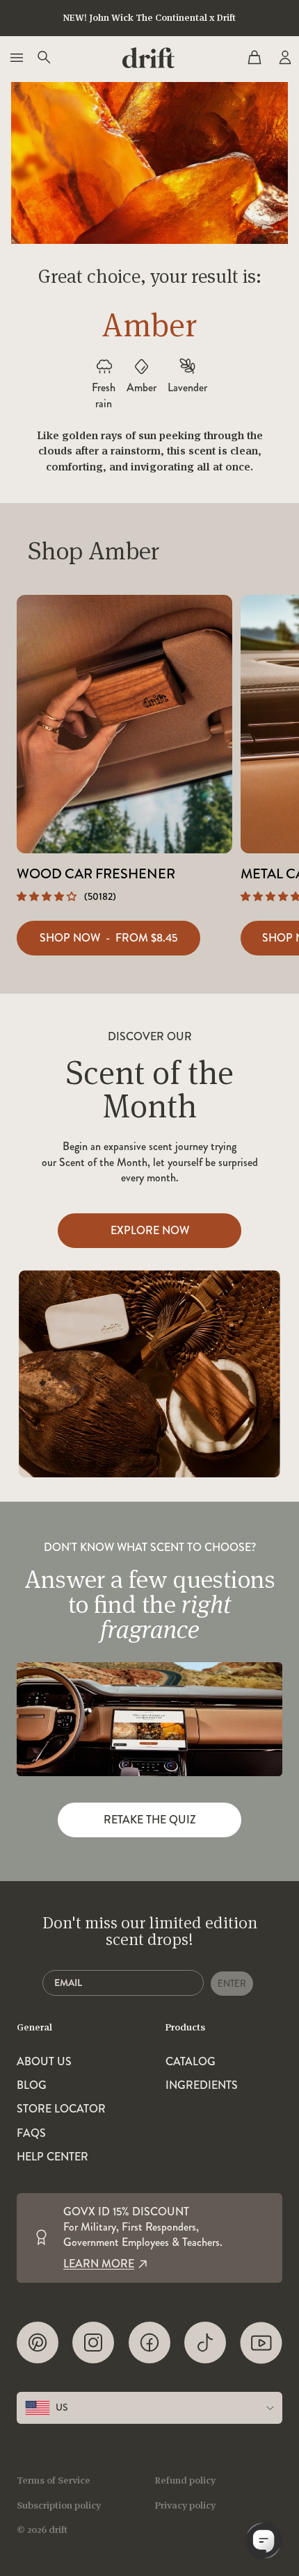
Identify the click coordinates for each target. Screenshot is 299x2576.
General (34, 2027)
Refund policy (185, 2480)
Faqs (31, 2133)
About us (44, 2062)
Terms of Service (54, 2480)
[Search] (43, 58)
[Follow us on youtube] (261, 2343)
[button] (48, 896)
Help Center (52, 2157)
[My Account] (284, 58)
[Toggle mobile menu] (15, 58)
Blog (32, 2085)
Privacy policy (185, 2505)
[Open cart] (254, 58)
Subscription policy (59, 2505)
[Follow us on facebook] (149, 2343)
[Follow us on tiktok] (205, 2343)
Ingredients (202, 2085)
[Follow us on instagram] (93, 2343)
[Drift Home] (148, 58)
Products (185, 2027)
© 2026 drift (42, 2529)
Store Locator (61, 2109)
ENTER (232, 1984)
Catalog (191, 2062)
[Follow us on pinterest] (38, 2343)
